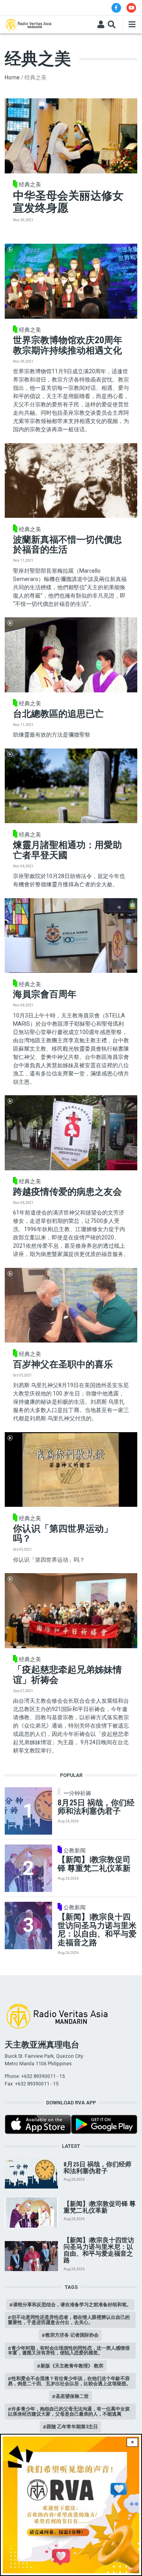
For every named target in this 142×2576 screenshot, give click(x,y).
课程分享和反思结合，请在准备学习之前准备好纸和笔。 (72, 2304)
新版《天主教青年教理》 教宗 (72, 2366)
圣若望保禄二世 (72, 2396)
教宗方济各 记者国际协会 (72, 2335)
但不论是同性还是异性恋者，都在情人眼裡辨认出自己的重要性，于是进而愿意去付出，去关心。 (69, 2319)
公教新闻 (75, 1850)
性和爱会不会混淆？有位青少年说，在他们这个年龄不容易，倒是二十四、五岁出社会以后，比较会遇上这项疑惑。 (69, 2381)
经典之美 (30, 184)
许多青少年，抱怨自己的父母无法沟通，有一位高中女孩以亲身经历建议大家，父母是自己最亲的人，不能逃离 (69, 2411)
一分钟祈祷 (77, 1793)
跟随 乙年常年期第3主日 (72, 2427)
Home (12, 77)
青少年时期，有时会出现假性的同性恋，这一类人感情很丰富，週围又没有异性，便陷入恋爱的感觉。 (69, 2350)
